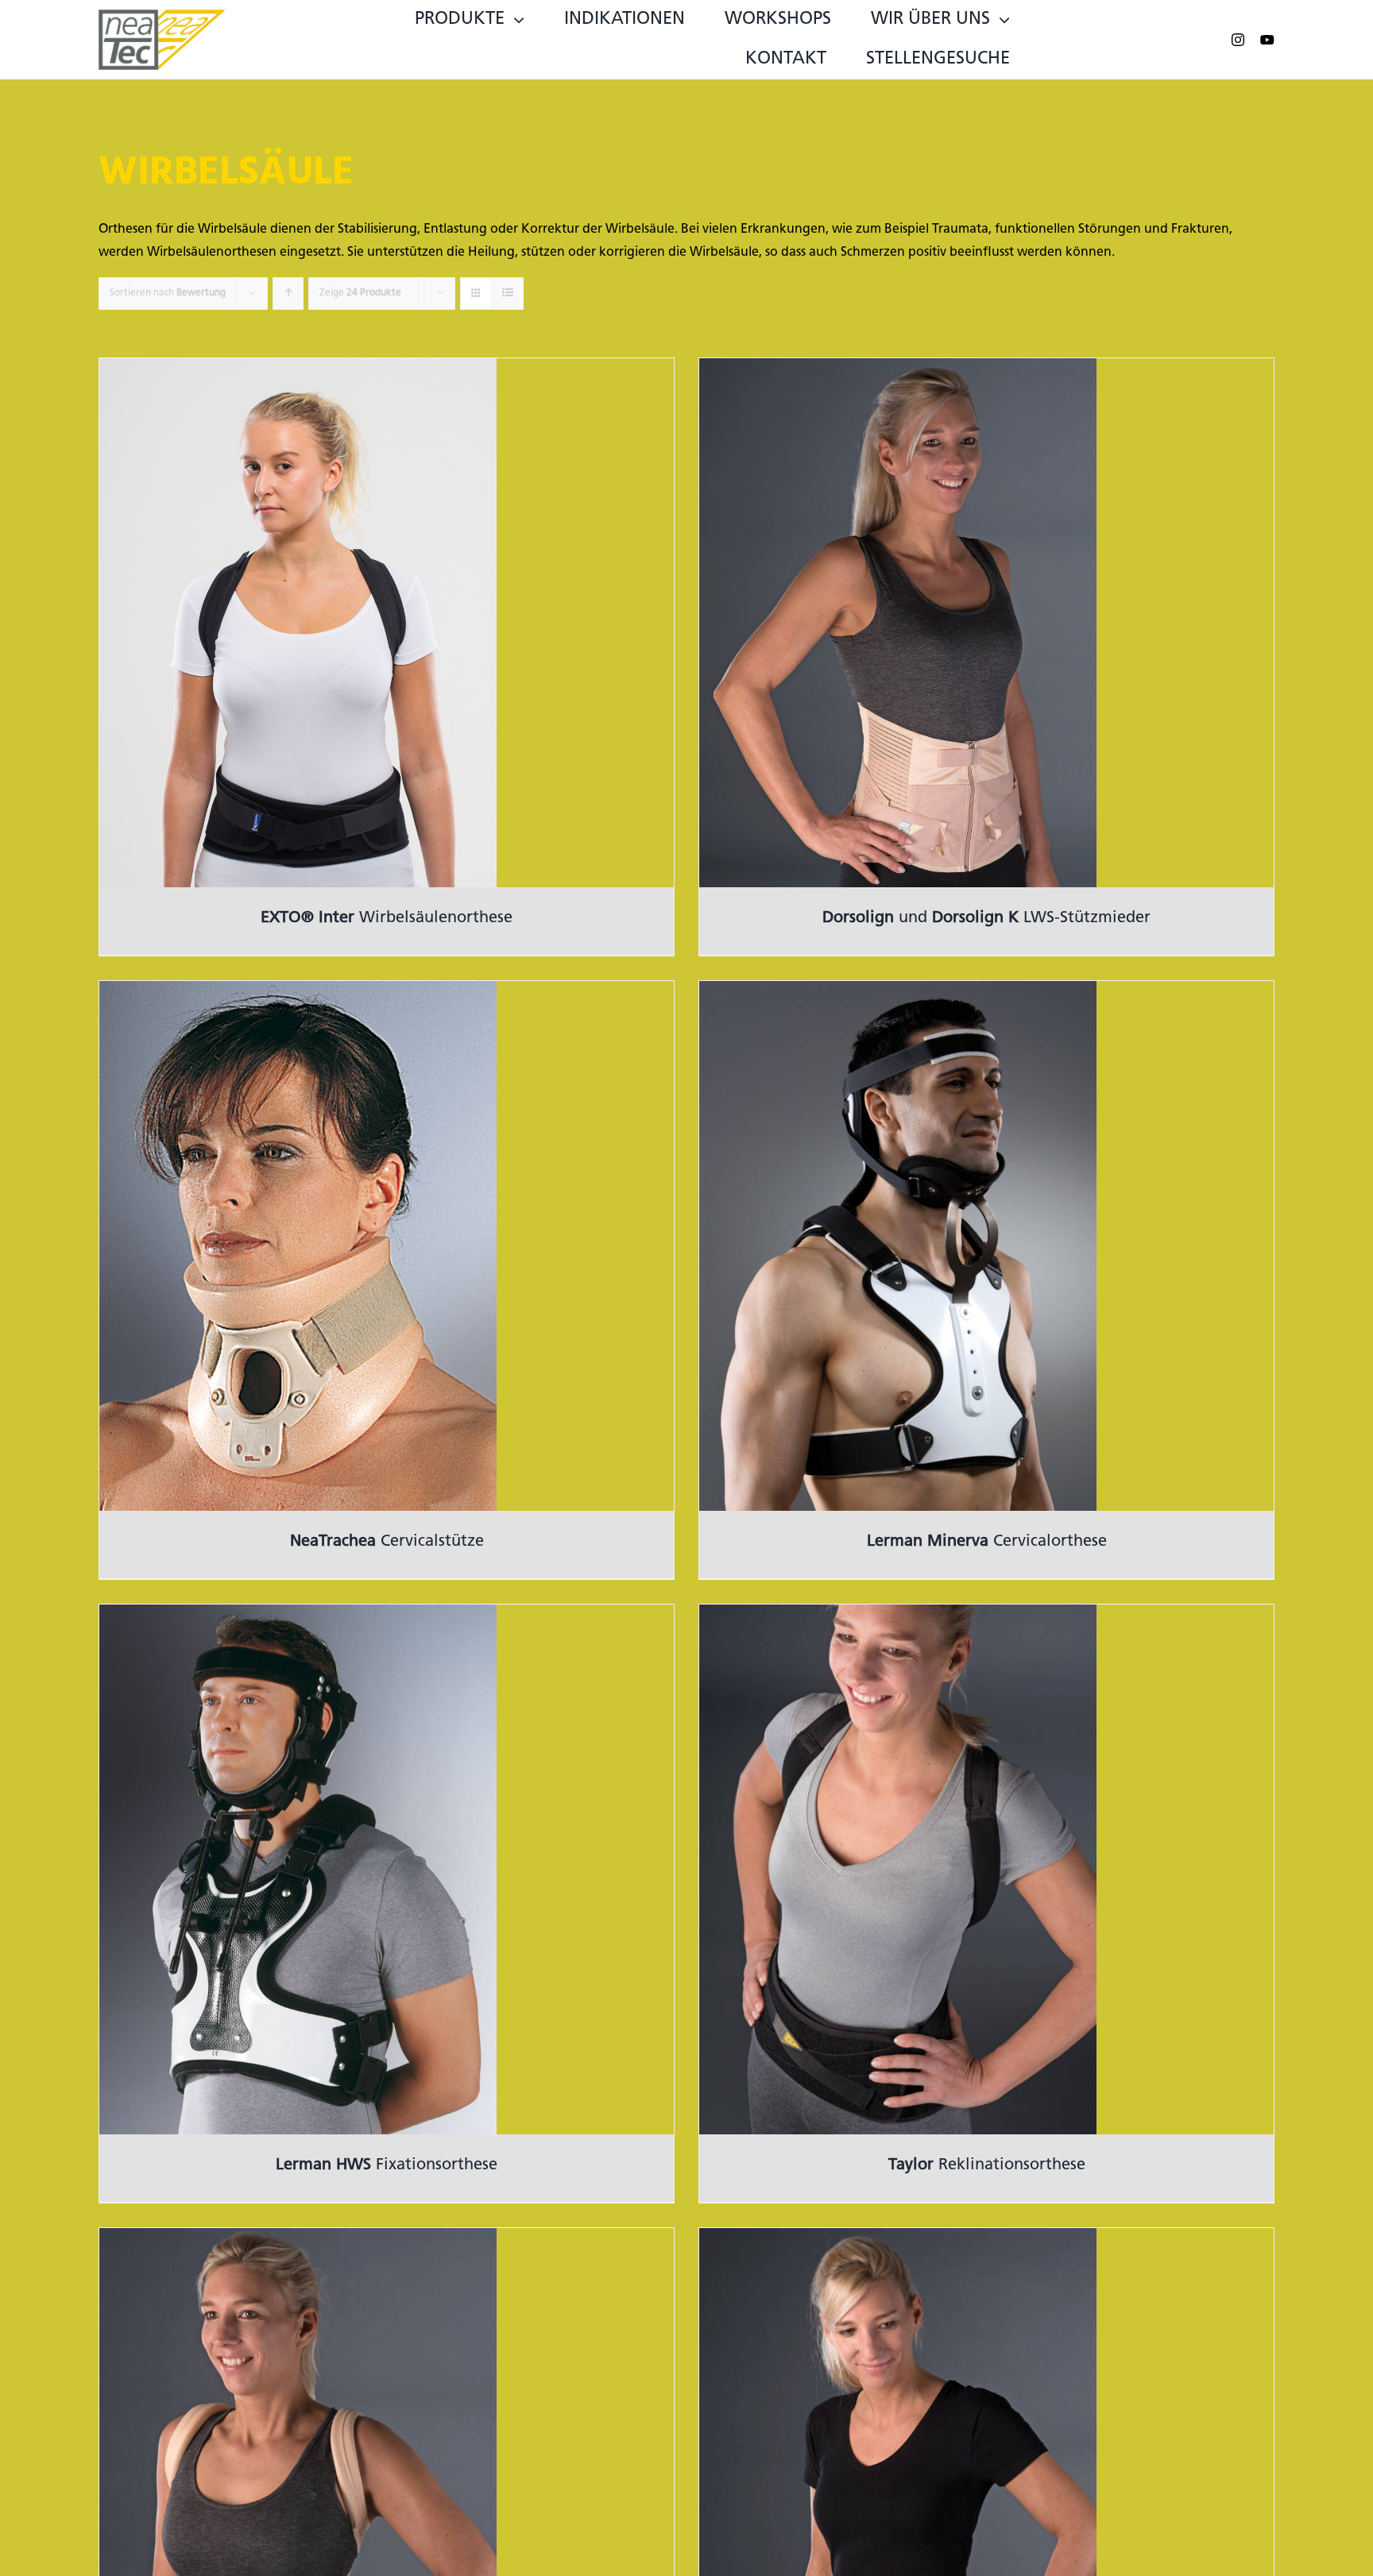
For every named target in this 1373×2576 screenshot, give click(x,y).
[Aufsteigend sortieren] (288, 294)
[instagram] (1238, 40)
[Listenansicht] (507, 294)
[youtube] (1267, 40)
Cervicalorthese (987, 1542)
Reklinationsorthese (987, 2165)
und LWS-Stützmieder (986, 918)
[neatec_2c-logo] (162, 16)
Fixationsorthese (387, 2165)
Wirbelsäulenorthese (387, 918)
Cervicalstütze (387, 1542)
